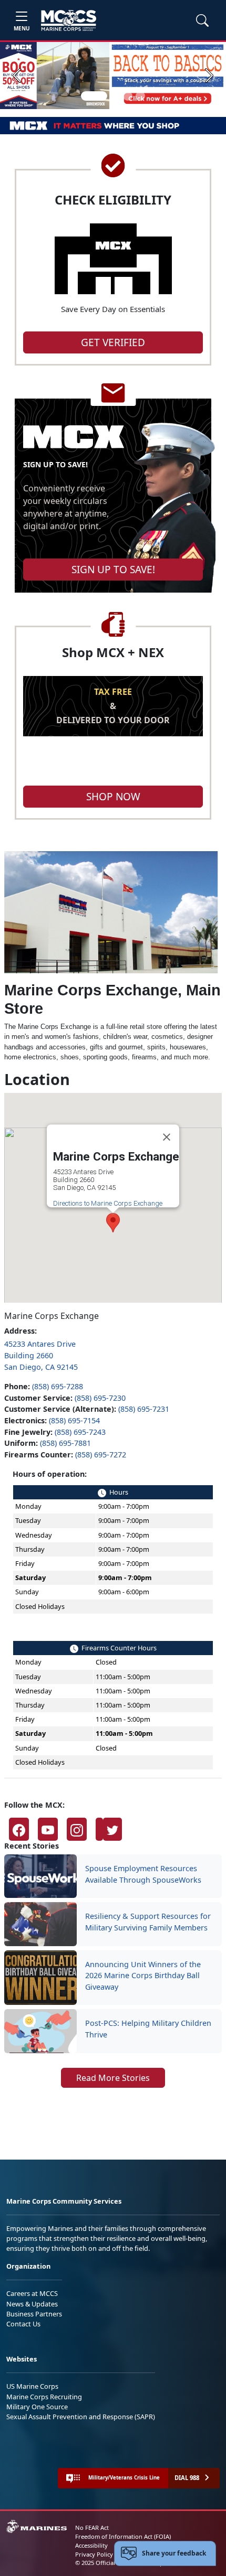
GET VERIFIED (113, 342)
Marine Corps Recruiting (44, 2397)
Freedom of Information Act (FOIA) (123, 2536)
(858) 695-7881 (65, 1443)
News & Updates (32, 2304)
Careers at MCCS (32, 2293)
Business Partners (34, 2314)
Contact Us (23, 2324)
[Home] (69, 20)
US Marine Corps (32, 2386)
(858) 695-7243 (80, 1432)
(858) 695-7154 (74, 1420)
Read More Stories (113, 2078)
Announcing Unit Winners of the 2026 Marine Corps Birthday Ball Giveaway (143, 1976)
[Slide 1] (94, 96)
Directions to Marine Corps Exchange (108, 1203)
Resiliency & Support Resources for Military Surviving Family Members (148, 1922)
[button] (19, 1829)
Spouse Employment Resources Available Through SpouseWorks (143, 1874)
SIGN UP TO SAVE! (113, 570)
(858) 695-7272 (101, 1455)
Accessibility (91, 2545)
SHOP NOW (113, 797)
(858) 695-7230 (100, 1398)
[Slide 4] (140, 96)
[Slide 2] (115, 96)
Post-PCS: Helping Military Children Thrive (148, 2029)
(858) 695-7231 (144, 1409)
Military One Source (37, 2407)
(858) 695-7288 (58, 1386)
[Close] (167, 1137)
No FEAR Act (92, 2527)
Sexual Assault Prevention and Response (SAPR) (81, 2417)
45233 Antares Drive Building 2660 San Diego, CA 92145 (41, 1355)
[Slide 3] (128, 96)
